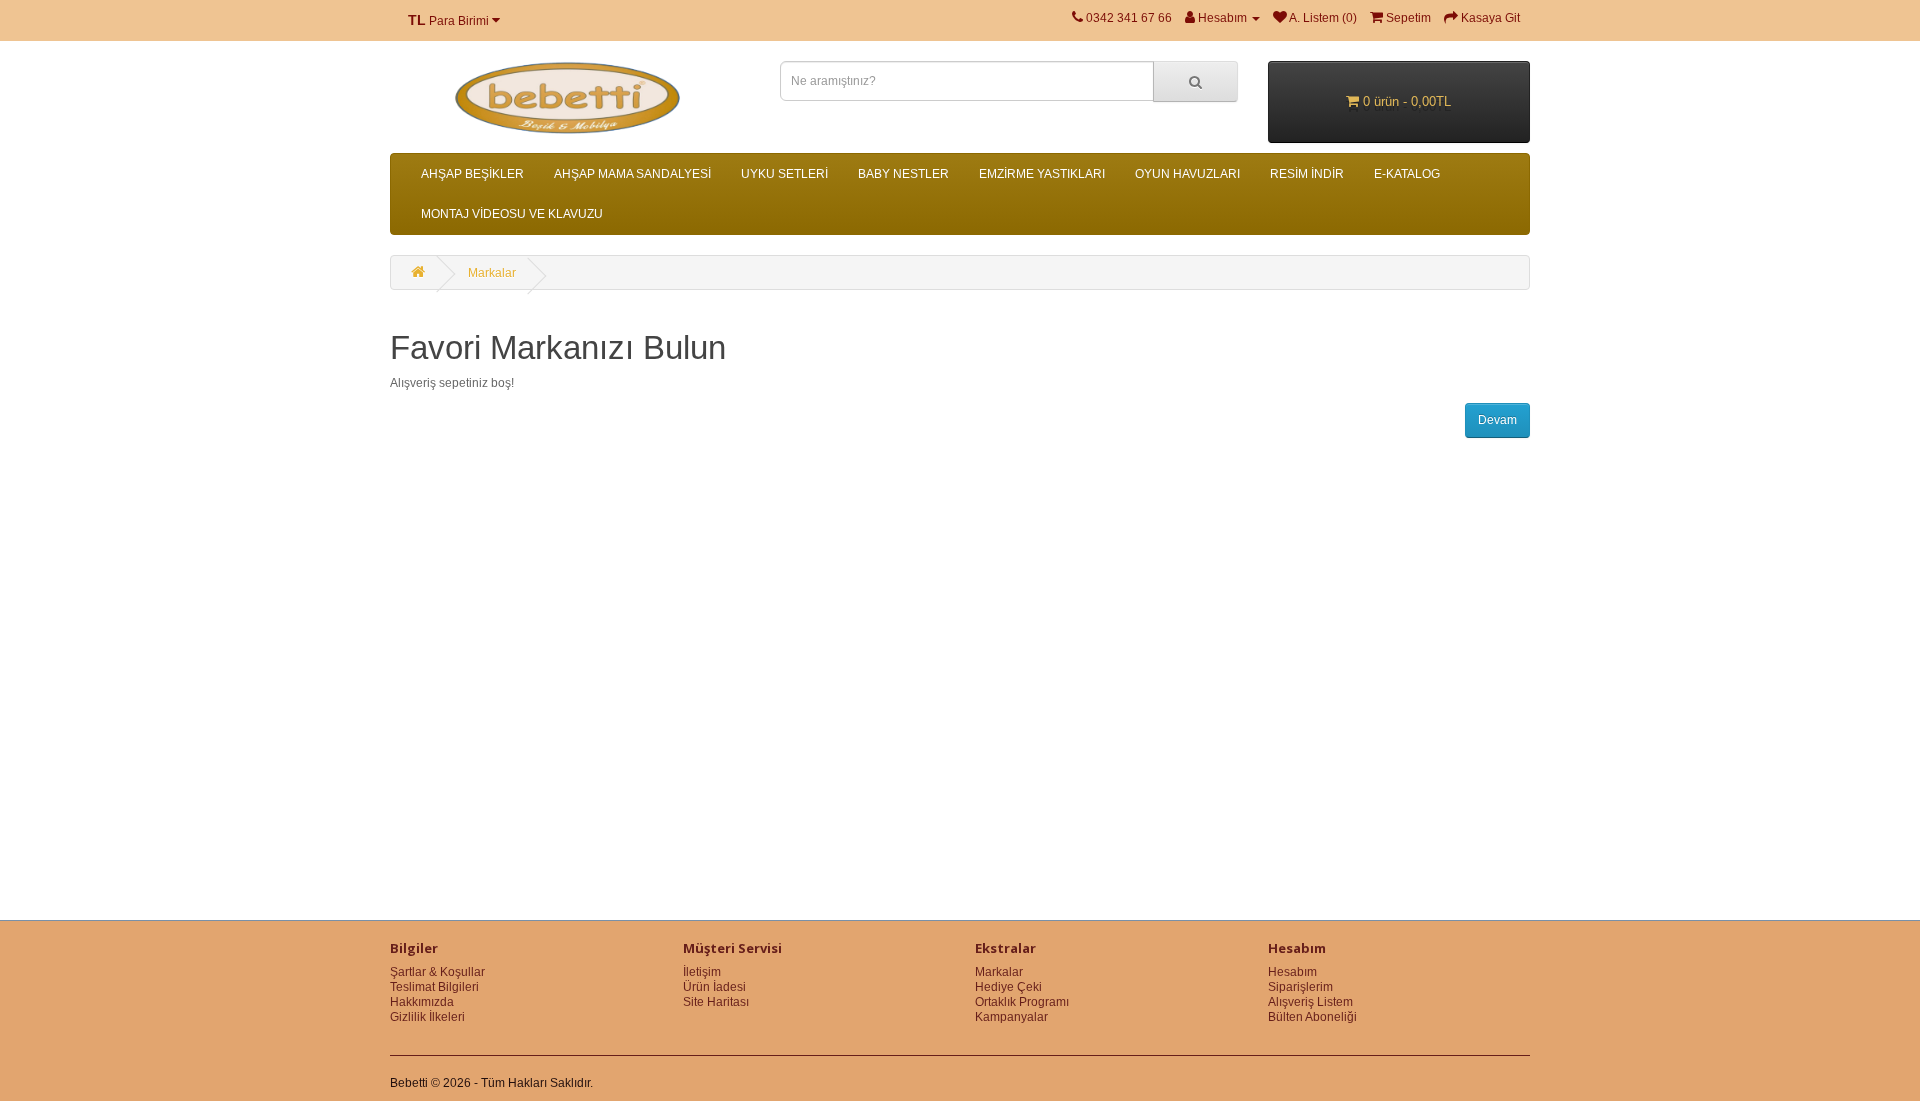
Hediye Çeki (1008, 987)
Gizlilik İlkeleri (427, 1017)
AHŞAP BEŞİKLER (472, 174)
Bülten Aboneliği (1312, 1017)
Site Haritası (716, 1002)
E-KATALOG (1407, 174)
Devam (1497, 420)
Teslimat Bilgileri (434, 987)
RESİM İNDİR (1307, 174)
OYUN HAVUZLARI (1187, 174)
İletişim (702, 972)
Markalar (492, 273)
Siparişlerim (1300, 987)
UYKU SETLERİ (784, 174)
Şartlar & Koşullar (437, 972)
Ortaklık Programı (1022, 1002)
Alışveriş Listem (1310, 1002)
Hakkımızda (422, 1002)
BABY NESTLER (903, 174)
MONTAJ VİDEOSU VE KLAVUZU (512, 214)
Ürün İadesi (714, 987)
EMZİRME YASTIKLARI (1042, 174)
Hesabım (1292, 972)
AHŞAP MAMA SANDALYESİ (632, 174)
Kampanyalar (1011, 1017)
